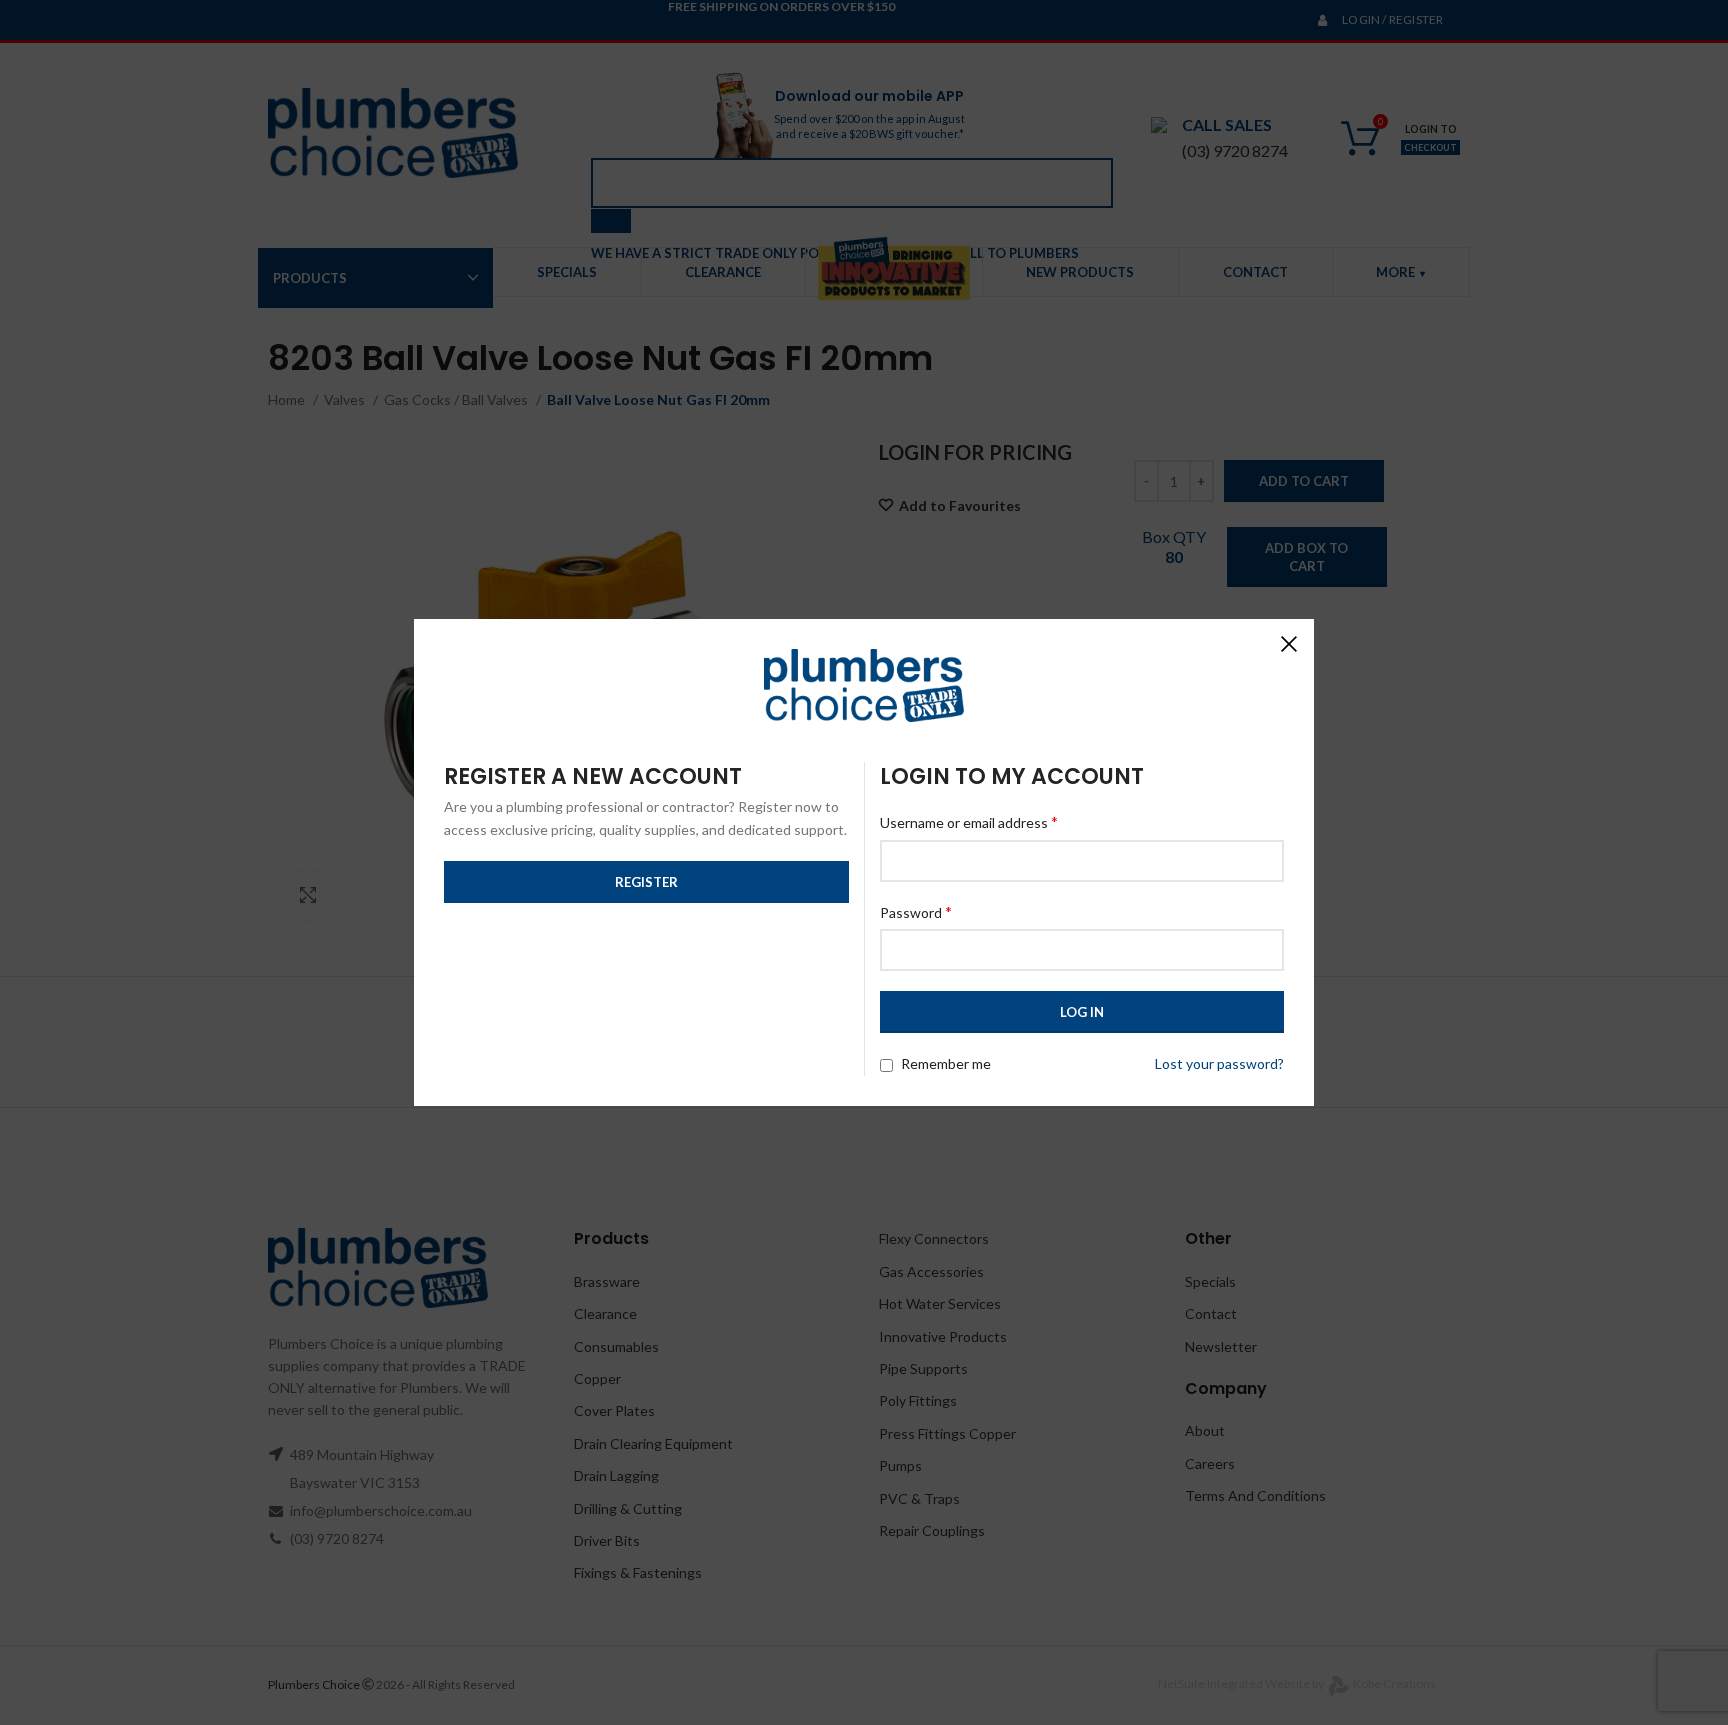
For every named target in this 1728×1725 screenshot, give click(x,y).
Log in (1082, 1012)
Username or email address (969, 821)
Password (916, 911)
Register (646, 882)
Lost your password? (1219, 1063)
